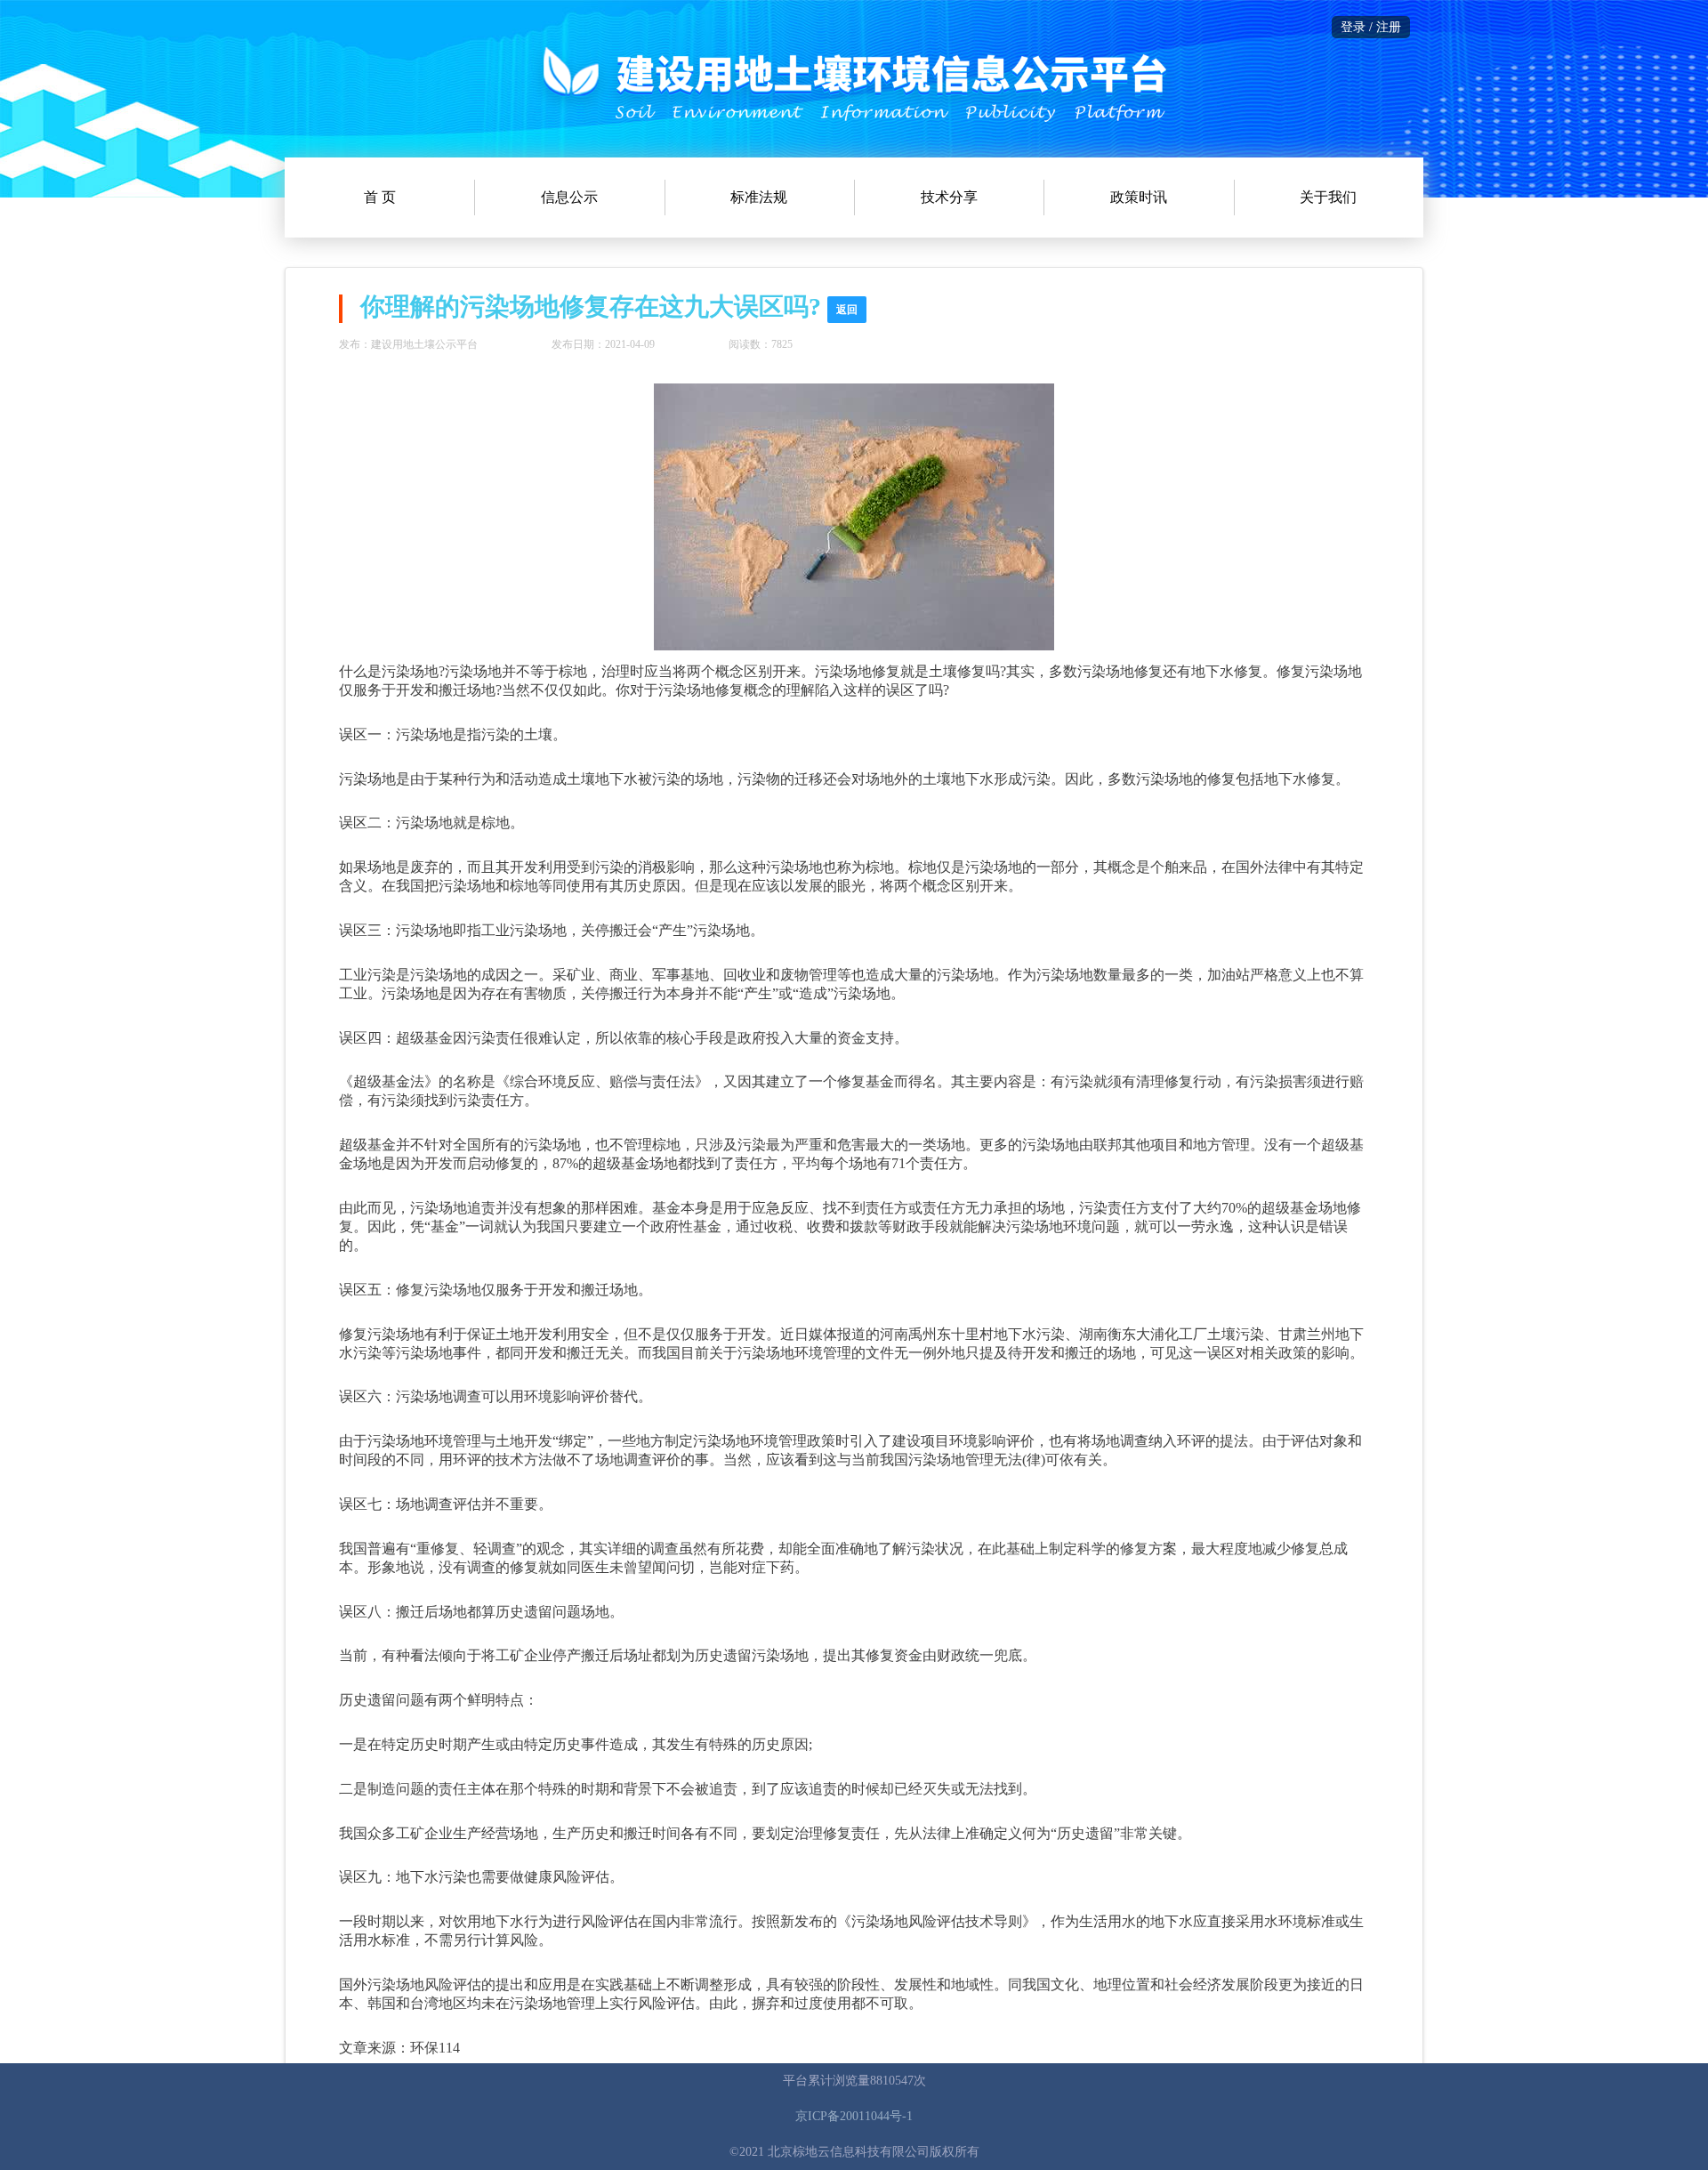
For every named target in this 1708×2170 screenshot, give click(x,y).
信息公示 (569, 197)
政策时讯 (1139, 197)
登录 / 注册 (1371, 27)
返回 (847, 310)
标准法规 (759, 197)
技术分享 (949, 197)
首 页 (380, 197)
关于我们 (1328, 197)
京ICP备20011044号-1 (854, 2116)
